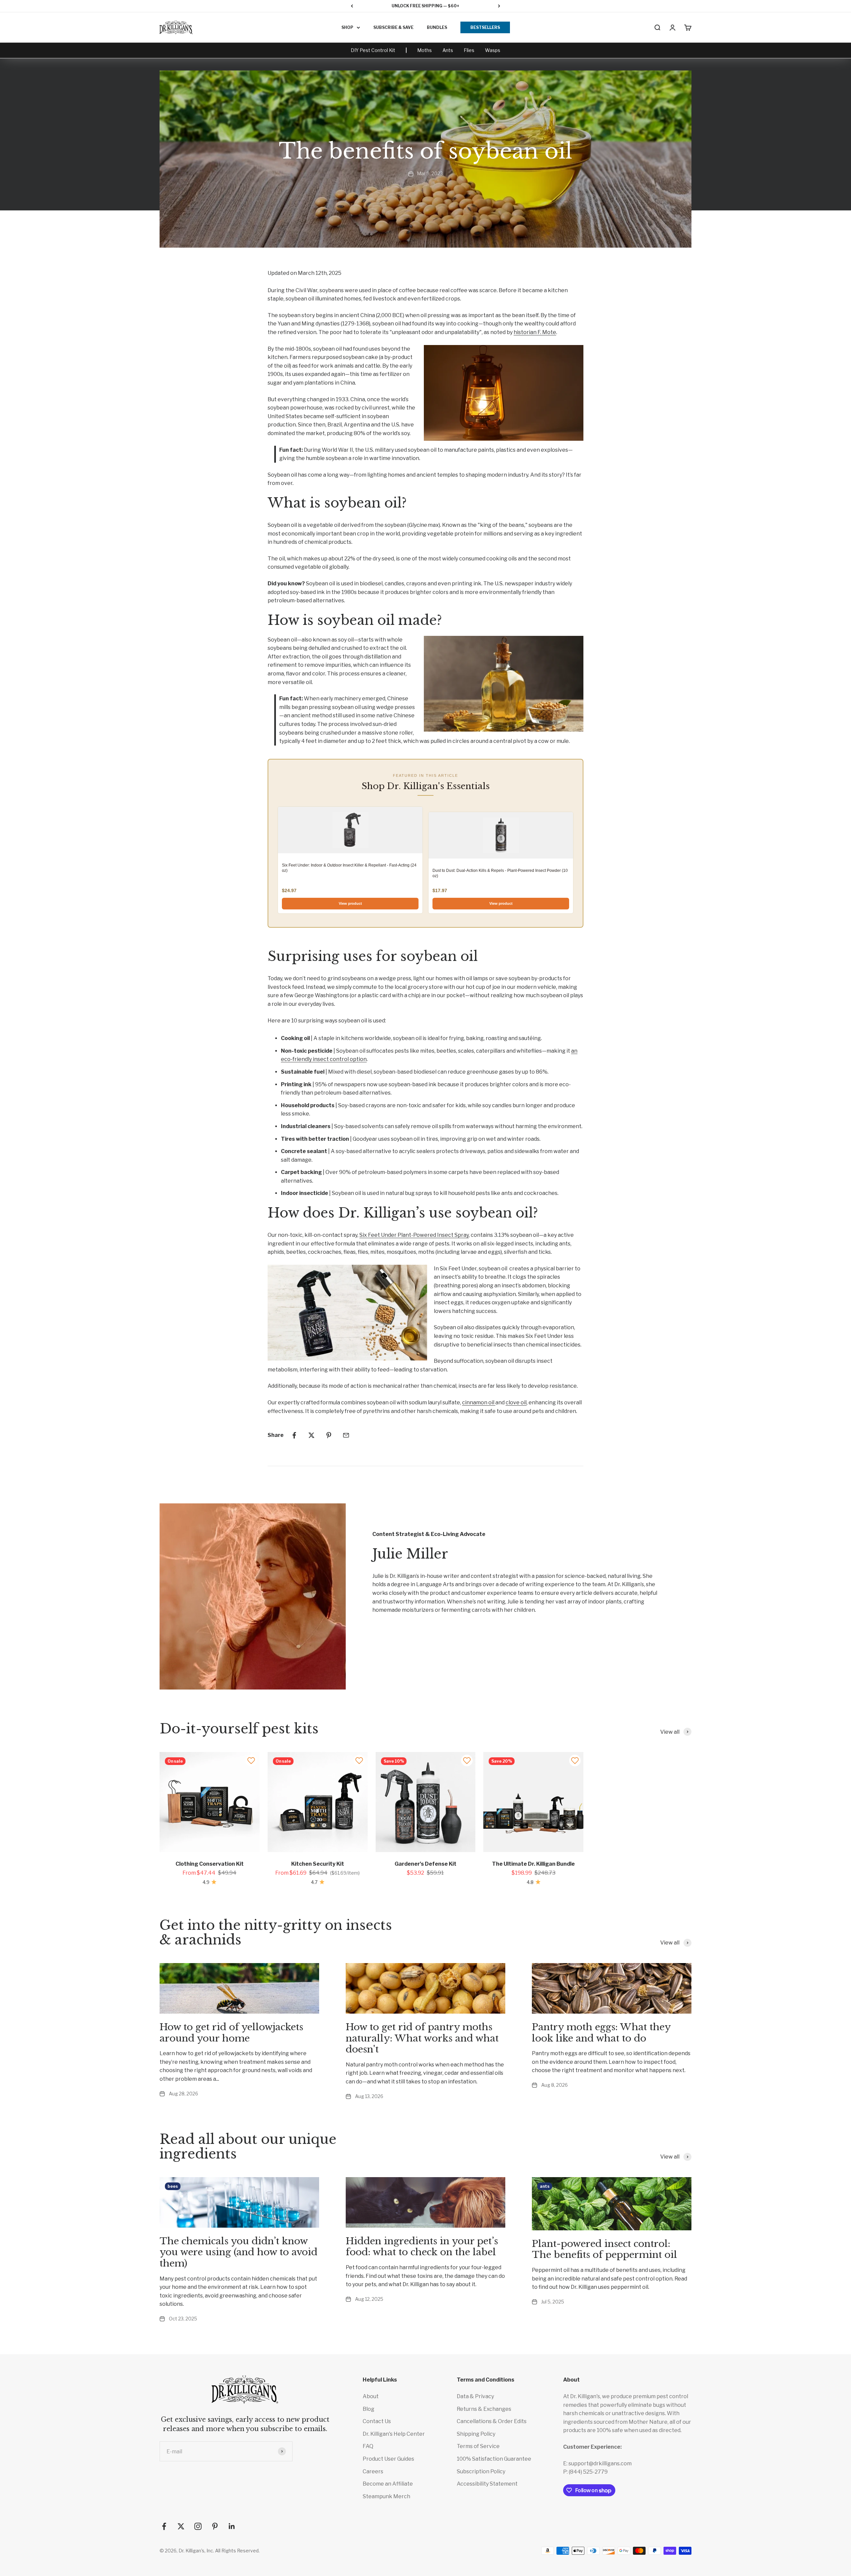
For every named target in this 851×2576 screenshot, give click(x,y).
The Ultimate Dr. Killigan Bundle (533, 1864)
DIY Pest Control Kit (373, 50)
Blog (368, 2409)
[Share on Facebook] (294, 1435)
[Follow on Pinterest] (215, 2526)
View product (350, 903)
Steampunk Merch (386, 2496)
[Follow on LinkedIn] (232, 2526)
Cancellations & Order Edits (492, 2421)
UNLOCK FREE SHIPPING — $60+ (425, 6)
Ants (448, 50)
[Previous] (352, 6)
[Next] (499, 6)
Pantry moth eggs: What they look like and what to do (601, 2033)
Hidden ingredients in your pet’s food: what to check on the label (422, 2247)
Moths (425, 50)
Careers (373, 2471)
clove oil (516, 1403)
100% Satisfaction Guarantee (494, 2459)
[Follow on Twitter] (181, 2526)
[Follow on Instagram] (198, 2526)
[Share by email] (346, 1435)
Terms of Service (478, 2446)
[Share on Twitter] (311, 1435)
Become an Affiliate (388, 2484)
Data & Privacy (475, 2396)
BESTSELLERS (485, 27)
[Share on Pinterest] (329, 1435)
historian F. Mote (535, 332)
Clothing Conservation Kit (210, 1864)
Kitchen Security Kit (318, 1864)
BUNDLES (437, 27)
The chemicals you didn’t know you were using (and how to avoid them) (239, 2252)
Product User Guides (388, 2459)
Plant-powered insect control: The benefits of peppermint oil (605, 2249)
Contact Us (377, 2421)
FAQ (368, 2446)
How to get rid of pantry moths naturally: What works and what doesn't (422, 2038)
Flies (469, 50)
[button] (251, 1760)
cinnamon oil (479, 1403)
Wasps (493, 50)
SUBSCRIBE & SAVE (393, 27)
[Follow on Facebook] (164, 2526)
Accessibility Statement (487, 2484)
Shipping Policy (476, 2434)
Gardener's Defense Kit (425, 1864)
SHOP (347, 27)
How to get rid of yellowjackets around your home (231, 2033)
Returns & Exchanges (484, 2409)
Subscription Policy (481, 2471)
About (371, 2396)
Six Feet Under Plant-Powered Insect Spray (414, 1235)
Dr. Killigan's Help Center (394, 2434)
